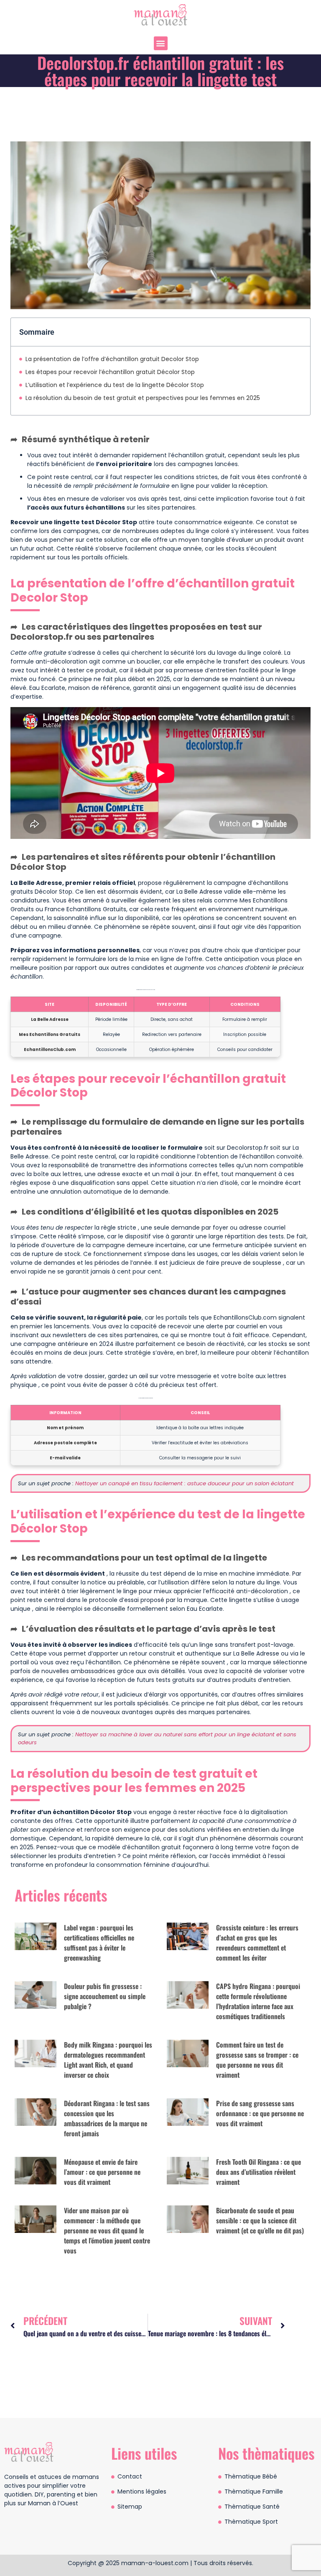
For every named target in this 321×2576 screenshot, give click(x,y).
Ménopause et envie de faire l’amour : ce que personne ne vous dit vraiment (102, 2172)
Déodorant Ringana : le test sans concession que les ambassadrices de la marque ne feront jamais (107, 2118)
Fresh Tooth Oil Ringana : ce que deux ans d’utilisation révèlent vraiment (259, 2172)
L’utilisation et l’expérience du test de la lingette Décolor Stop (115, 385)
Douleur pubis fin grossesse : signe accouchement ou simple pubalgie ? (105, 1996)
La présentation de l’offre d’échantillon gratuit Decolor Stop (112, 359)
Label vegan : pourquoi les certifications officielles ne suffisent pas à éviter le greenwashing (99, 1943)
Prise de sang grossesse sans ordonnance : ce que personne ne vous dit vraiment (260, 2113)
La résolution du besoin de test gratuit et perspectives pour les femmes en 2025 (143, 398)
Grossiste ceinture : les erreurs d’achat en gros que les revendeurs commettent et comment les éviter (257, 1943)
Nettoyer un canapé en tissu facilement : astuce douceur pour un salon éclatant (185, 1483)
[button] (161, 43)
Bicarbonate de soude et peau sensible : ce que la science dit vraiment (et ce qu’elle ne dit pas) (260, 2220)
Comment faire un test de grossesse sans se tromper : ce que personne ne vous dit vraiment (257, 2060)
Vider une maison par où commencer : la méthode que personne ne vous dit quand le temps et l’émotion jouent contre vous (107, 2230)
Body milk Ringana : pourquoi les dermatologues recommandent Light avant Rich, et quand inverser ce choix (108, 2060)
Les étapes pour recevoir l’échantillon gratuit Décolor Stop (110, 372)
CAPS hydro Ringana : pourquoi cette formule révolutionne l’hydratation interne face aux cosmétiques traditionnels (258, 2001)
